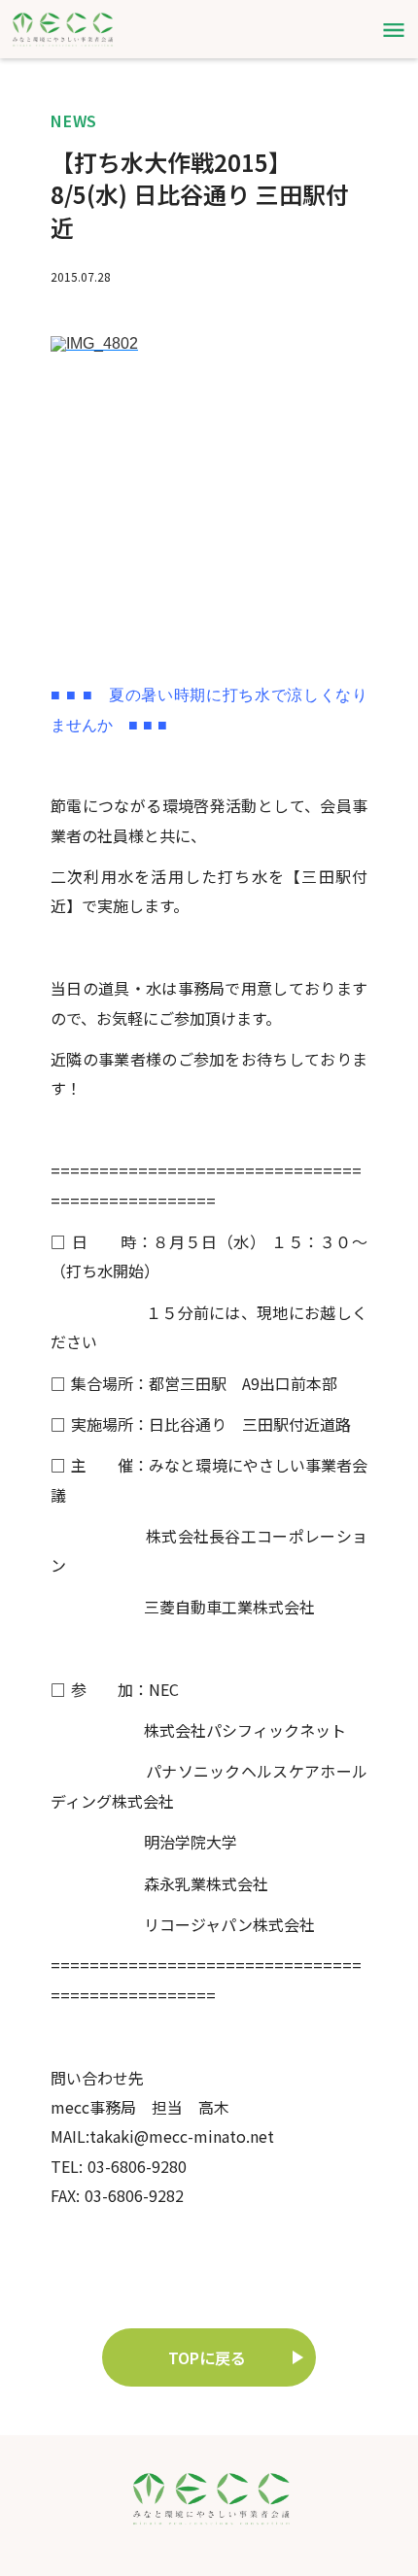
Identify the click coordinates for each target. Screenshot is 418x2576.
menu (394, 30)
